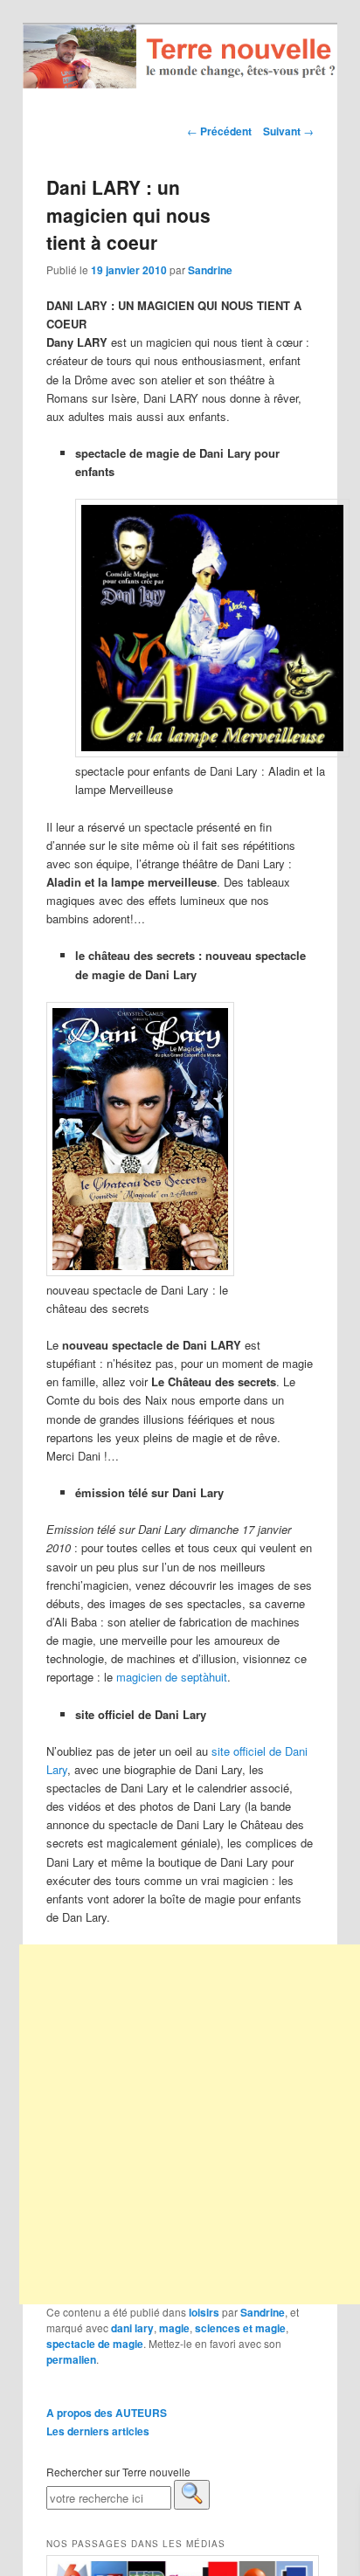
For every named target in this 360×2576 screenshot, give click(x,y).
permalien (71, 2359)
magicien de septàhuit (172, 1677)
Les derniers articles (98, 2431)
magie (174, 2328)
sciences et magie (240, 2328)
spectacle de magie (95, 2344)
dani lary (132, 2328)
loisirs (204, 2312)
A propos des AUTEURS (107, 2413)
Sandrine (210, 270)
